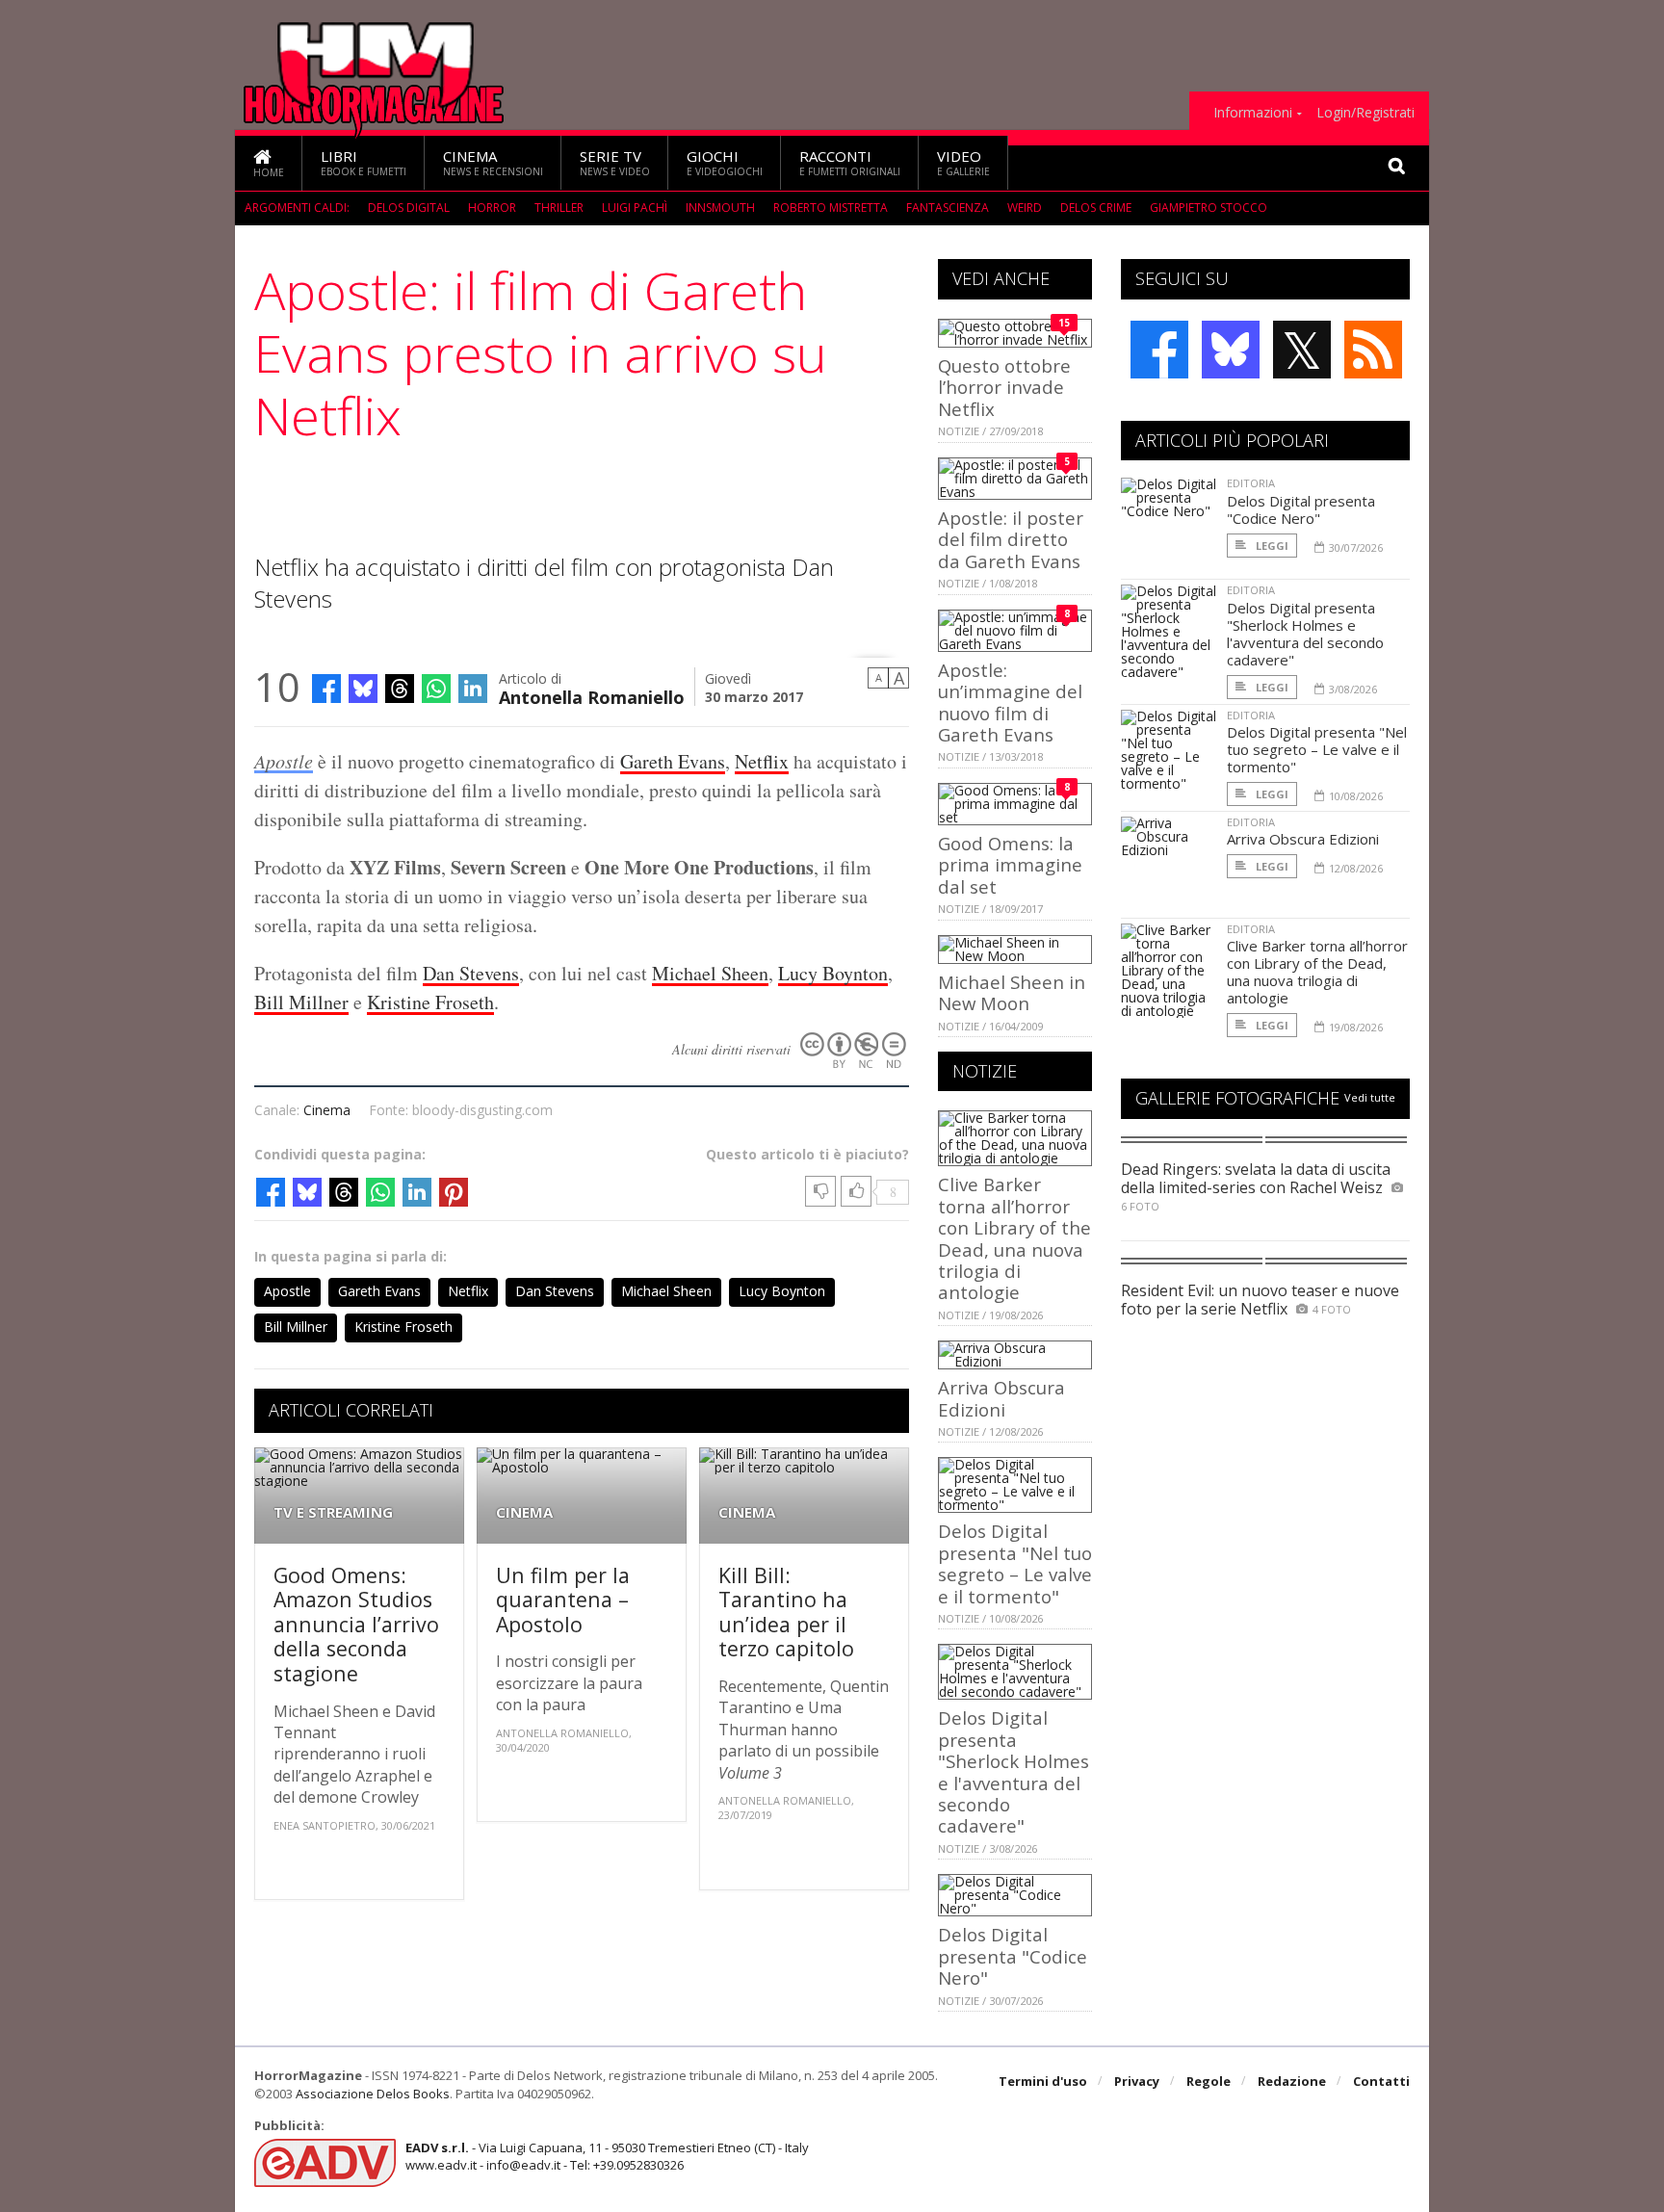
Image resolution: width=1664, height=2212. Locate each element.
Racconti (850, 162)
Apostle (284, 761)
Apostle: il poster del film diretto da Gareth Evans (1011, 539)
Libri (364, 162)
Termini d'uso (1043, 2081)
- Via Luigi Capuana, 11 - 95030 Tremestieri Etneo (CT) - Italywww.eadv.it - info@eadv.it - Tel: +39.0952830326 (607, 2156)
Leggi (1271, 546)
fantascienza (948, 208)
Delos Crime (1096, 208)
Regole (1209, 2081)
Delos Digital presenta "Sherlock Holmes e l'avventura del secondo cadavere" (1014, 1771)
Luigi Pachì (635, 208)
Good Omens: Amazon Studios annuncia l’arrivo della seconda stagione (356, 1624)
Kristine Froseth (430, 1002)
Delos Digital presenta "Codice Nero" (1013, 1956)
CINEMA (524, 1512)
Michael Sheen (710, 973)
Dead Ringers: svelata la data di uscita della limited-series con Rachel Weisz (1256, 1178)
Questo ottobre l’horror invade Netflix (1004, 387)
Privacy (1137, 2081)
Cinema (493, 162)
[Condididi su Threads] (400, 689)
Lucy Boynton (833, 973)
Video (963, 162)
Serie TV (615, 162)
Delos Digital (409, 208)
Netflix (762, 761)
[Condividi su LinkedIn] (473, 689)
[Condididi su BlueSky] (363, 689)
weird (1025, 208)
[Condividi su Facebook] (326, 689)
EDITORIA (1251, 483)
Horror (492, 208)
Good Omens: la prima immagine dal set (1010, 865)
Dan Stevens (471, 973)
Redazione (1292, 2081)
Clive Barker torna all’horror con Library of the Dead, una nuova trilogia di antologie (1014, 1238)
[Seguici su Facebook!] (1159, 350)
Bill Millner (301, 1002)
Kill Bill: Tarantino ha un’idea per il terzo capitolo (786, 1612)
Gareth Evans (673, 761)
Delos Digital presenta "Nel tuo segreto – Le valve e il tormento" (1015, 1563)
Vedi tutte (1370, 1097)
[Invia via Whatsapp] (436, 689)
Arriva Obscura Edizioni (1001, 1398)
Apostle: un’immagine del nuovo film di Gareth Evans (1010, 702)
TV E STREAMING (333, 1512)
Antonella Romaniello (592, 696)
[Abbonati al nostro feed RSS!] (1373, 350)
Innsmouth (720, 208)
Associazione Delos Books (373, 2094)
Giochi (725, 162)
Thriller (559, 208)
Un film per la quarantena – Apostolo (563, 1600)
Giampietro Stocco (1209, 208)
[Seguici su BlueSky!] (1231, 350)
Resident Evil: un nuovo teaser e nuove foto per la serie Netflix (1260, 1300)
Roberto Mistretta (831, 208)
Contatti (1381, 2081)
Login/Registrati (1365, 113)
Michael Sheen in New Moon (1012, 992)
